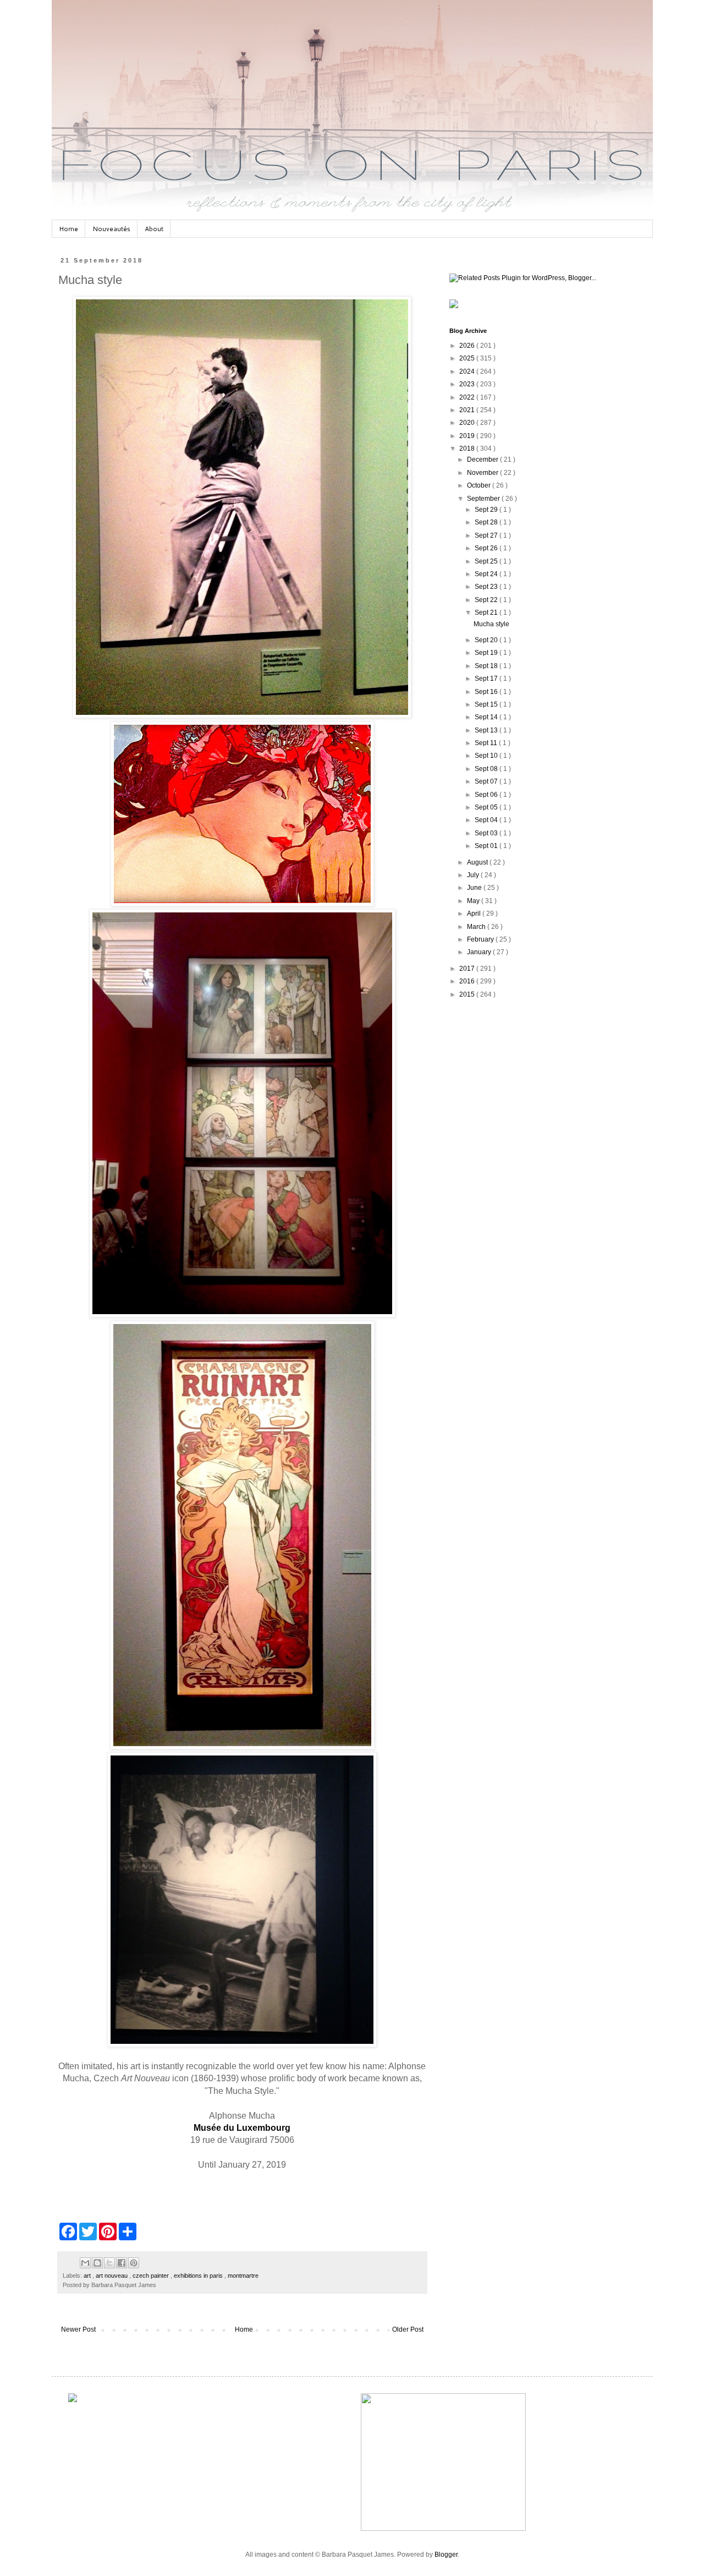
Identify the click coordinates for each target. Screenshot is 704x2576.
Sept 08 (487, 769)
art (88, 2276)
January (480, 952)
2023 (468, 384)
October (480, 485)
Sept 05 (487, 807)
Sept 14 (487, 717)
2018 (468, 449)
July (474, 875)
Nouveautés (111, 229)
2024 (468, 371)
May (474, 901)
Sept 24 (487, 574)
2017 (468, 969)
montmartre (243, 2276)
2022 (468, 397)
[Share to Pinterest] (134, 2263)
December (483, 460)
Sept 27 (487, 535)
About (154, 229)
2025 (468, 358)
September (484, 499)
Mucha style (491, 624)
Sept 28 (487, 522)
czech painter (152, 2276)
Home (68, 229)
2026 (468, 346)
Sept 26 (487, 548)
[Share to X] (109, 2263)
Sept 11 (487, 743)
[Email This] (85, 2263)
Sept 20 (487, 640)
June (475, 888)
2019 (468, 436)
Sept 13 (487, 730)
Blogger (446, 2555)
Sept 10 (487, 756)
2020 (468, 423)
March (477, 927)
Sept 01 (487, 846)
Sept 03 (487, 833)
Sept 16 (487, 692)
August (478, 862)
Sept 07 (487, 781)
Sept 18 (487, 666)
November (483, 473)
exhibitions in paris (199, 2276)
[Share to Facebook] (122, 2263)
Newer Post (78, 2329)
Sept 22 (487, 600)
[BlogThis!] (97, 2263)
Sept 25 (487, 561)
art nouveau (112, 2276)
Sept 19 (487, 653)
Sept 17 (487, 679)
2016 (468, 981)
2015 (468, 994)
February (481, 939)
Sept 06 (487, 795)
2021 (468, 410)
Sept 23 (487, 587)
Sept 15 (487, 704)
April (475, 914)
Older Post (408, 2329)
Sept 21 (487, 612)
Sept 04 (487, 820)
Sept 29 (487, 510)
